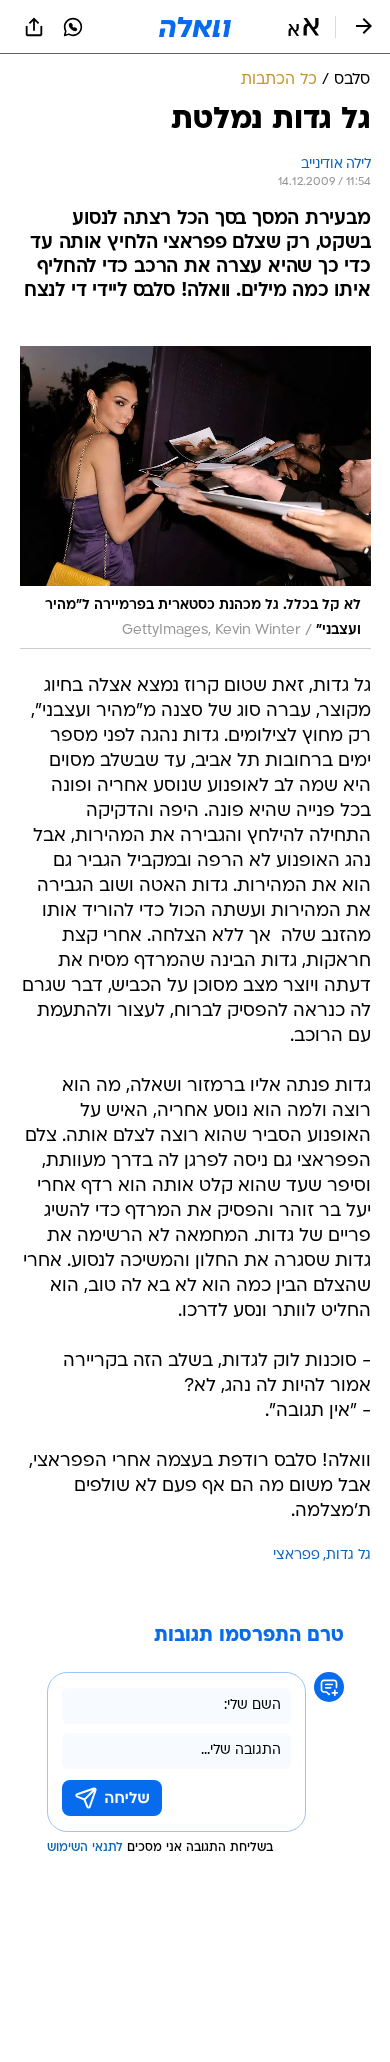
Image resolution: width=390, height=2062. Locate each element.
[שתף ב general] (34, 27)
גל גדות (348, 1555)
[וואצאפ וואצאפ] (73, 27)
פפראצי (296, 1555)
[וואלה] (195, 27)
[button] (303, 27)
